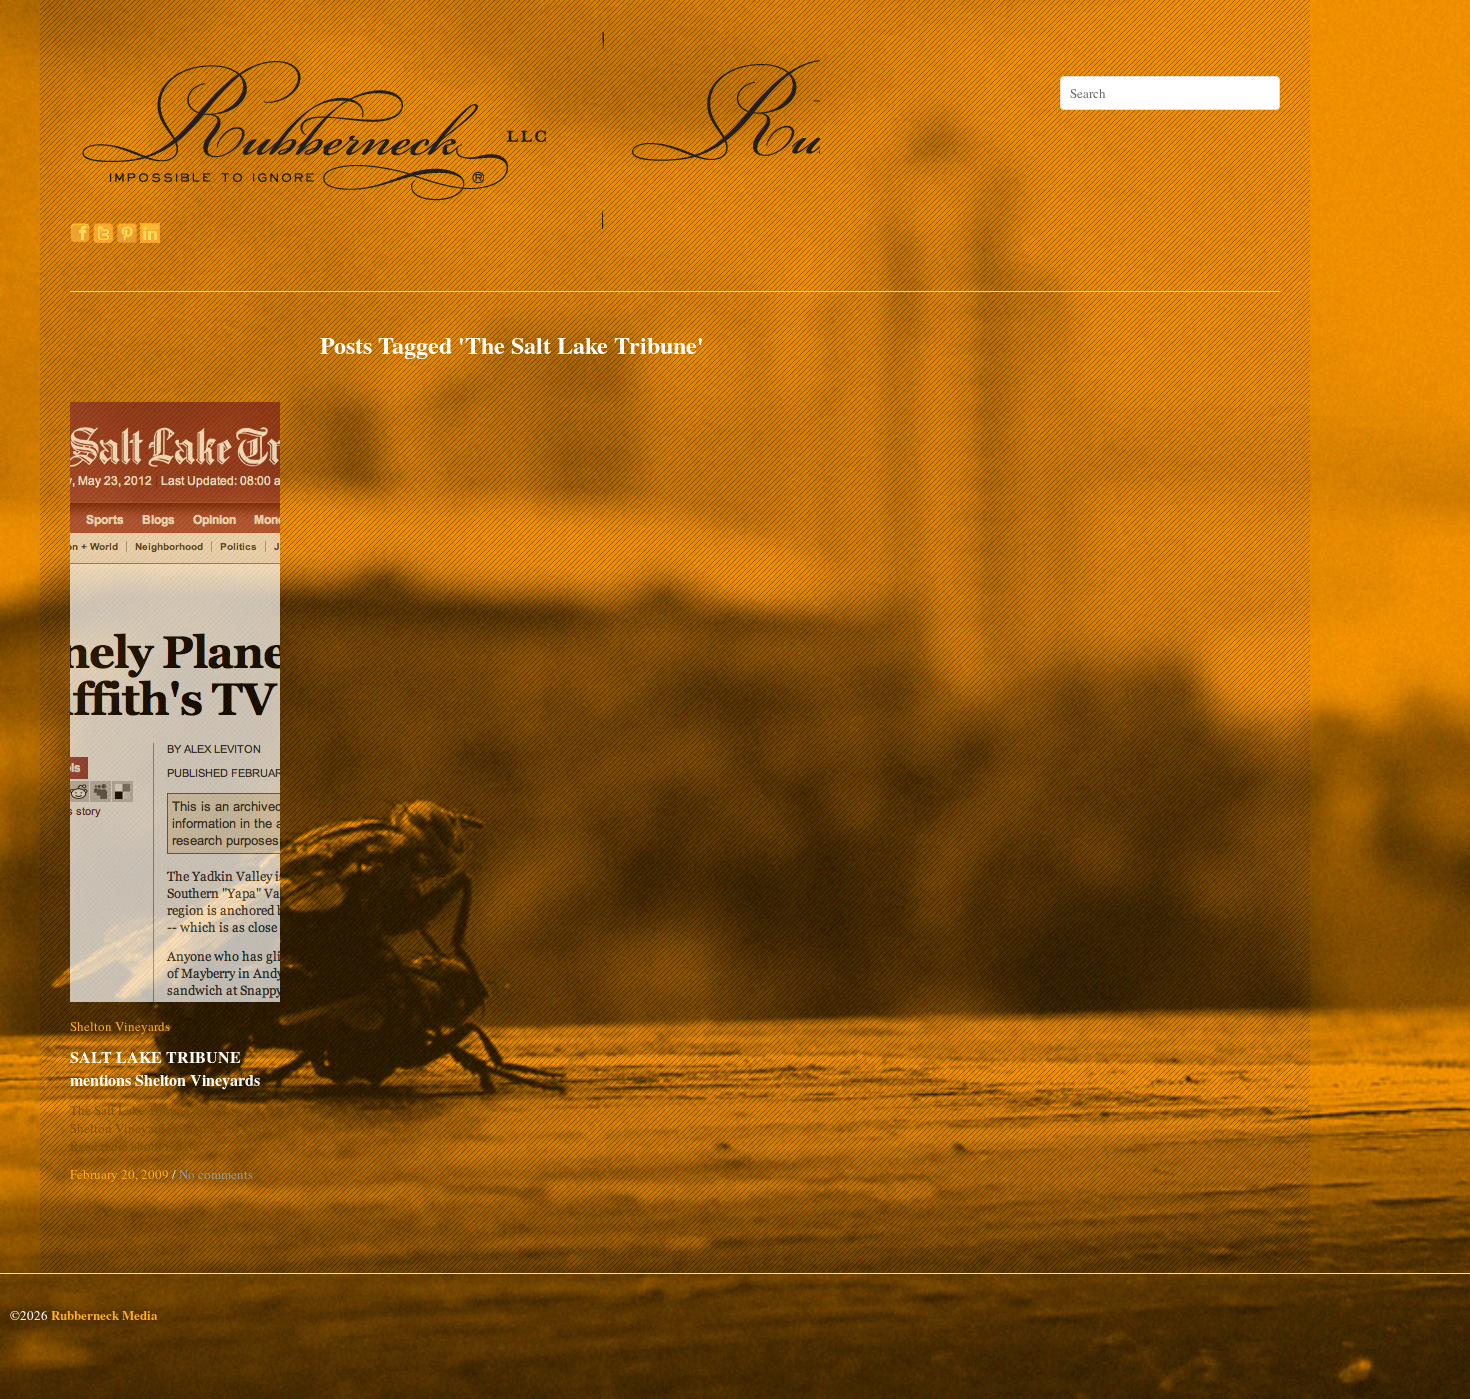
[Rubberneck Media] (447, 222)
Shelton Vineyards (120, 1026)
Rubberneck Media (104, 1314)
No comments (216, 1174)
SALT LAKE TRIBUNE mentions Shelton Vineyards (165, 1068)
